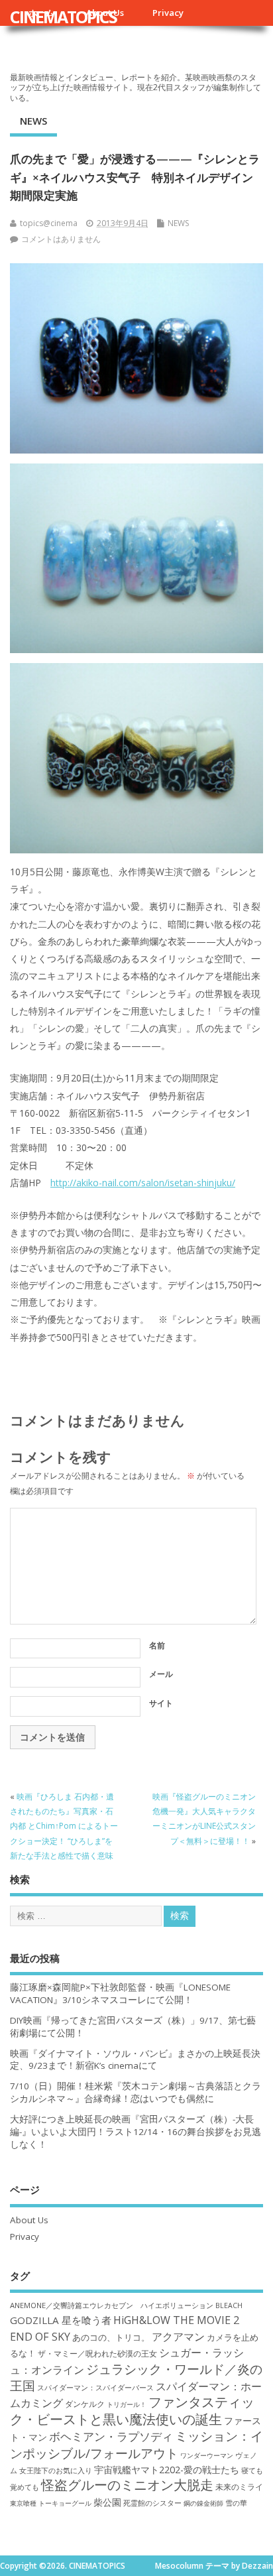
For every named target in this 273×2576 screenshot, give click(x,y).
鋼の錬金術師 (203, 2503)
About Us (29, 2220)
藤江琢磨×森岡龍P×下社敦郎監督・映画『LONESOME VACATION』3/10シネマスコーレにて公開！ (120, 1993)
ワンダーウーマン (207, 2455)
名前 (157, 1645)
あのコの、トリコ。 (111, 2338)
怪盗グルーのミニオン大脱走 (127, 2485)
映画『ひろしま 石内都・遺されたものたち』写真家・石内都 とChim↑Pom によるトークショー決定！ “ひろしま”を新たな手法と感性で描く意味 (64, 1826)
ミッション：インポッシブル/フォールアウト (136, 2444)
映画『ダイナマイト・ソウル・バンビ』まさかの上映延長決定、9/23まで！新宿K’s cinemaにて (135, 2060)
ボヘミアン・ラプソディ (111, 2436)
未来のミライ (239, 2486)
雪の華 (236, 2503)
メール (161, 1674)
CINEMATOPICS (63, 17)
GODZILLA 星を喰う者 (61, 2320)
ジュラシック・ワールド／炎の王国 (136, 2377)
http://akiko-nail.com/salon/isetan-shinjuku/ (143, 1183)
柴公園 (107, 2502)
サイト (161, 1703)
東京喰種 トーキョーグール (51, 2503)
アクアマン (178, 2337)
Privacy (168, 13)
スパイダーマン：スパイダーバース (95, 2387)
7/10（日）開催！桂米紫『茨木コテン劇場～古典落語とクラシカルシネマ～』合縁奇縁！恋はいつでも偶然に (136, 2092)
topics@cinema (49, 223)
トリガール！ (127, 2404)
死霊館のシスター (152, 2503)
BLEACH (229, 2305)
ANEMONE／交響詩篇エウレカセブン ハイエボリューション (112, 2305)
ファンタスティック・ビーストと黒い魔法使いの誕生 (132, 2410)
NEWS (33, 121)
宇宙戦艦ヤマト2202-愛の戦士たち (167, 2470)
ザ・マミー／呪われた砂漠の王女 (97, 2353)
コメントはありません (61, 239)
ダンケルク (85, 2404)
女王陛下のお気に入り (56, 2471)
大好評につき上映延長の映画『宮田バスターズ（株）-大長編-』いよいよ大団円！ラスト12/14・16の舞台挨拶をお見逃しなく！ (136, 2132)
